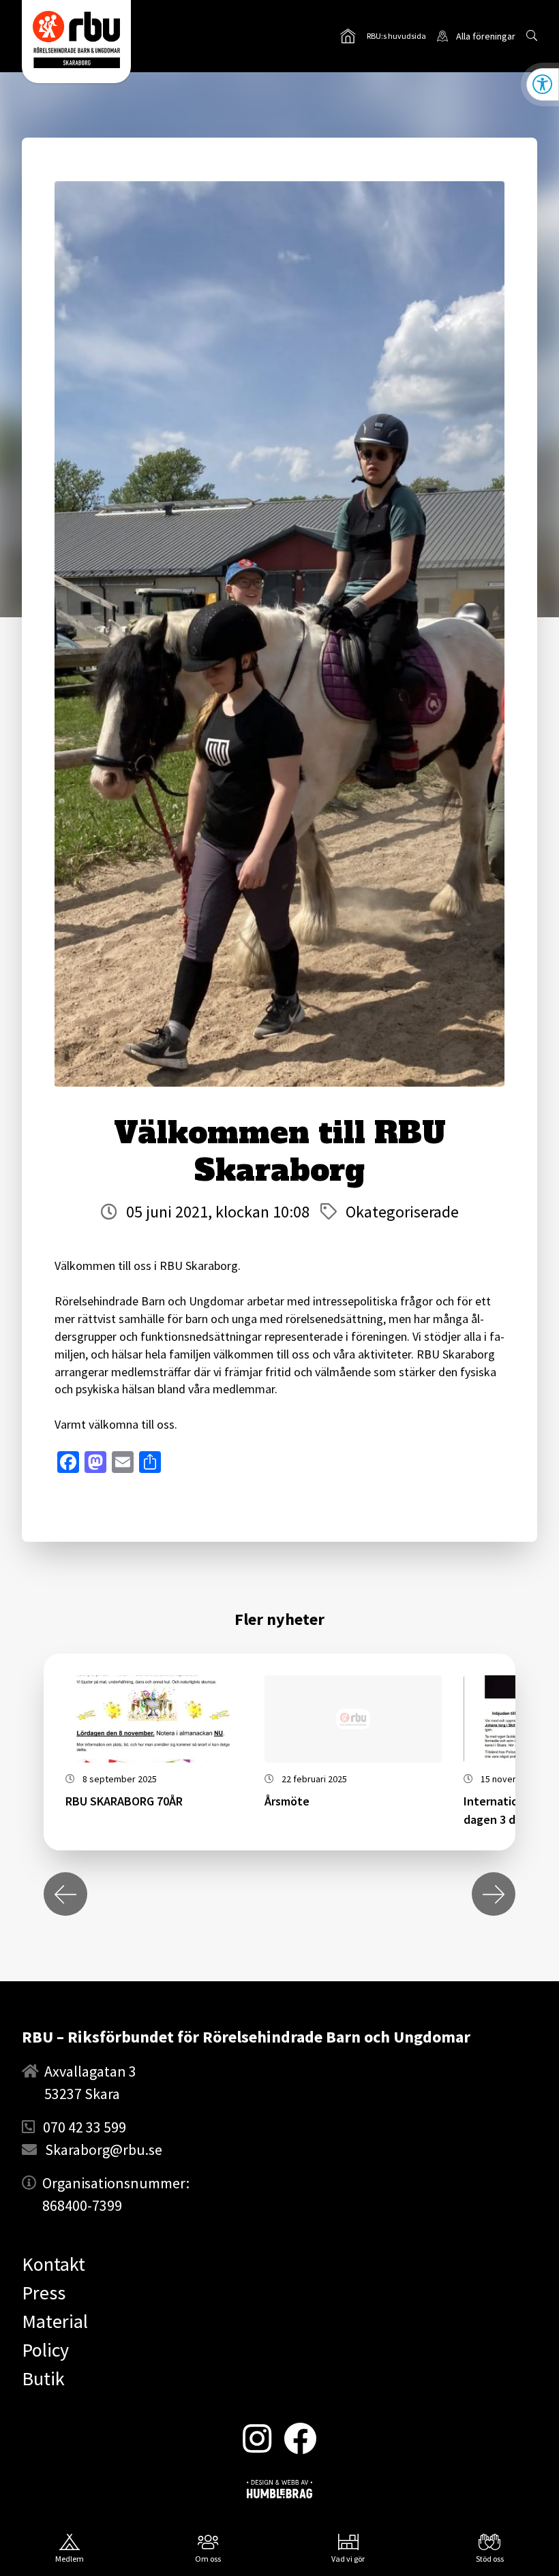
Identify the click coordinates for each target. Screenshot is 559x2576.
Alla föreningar (486, 36)
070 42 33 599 (85, 2127)
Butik (43, 2378)
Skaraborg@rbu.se (104, 2150)
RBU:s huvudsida (383, 37)
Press (44, 2293)
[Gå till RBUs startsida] (76, 40)
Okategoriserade (402, 1212)
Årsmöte (287, 1801)
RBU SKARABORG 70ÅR (124, 1801)
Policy (45, 2350)
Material (55, 2321)
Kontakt (54, 2264)
